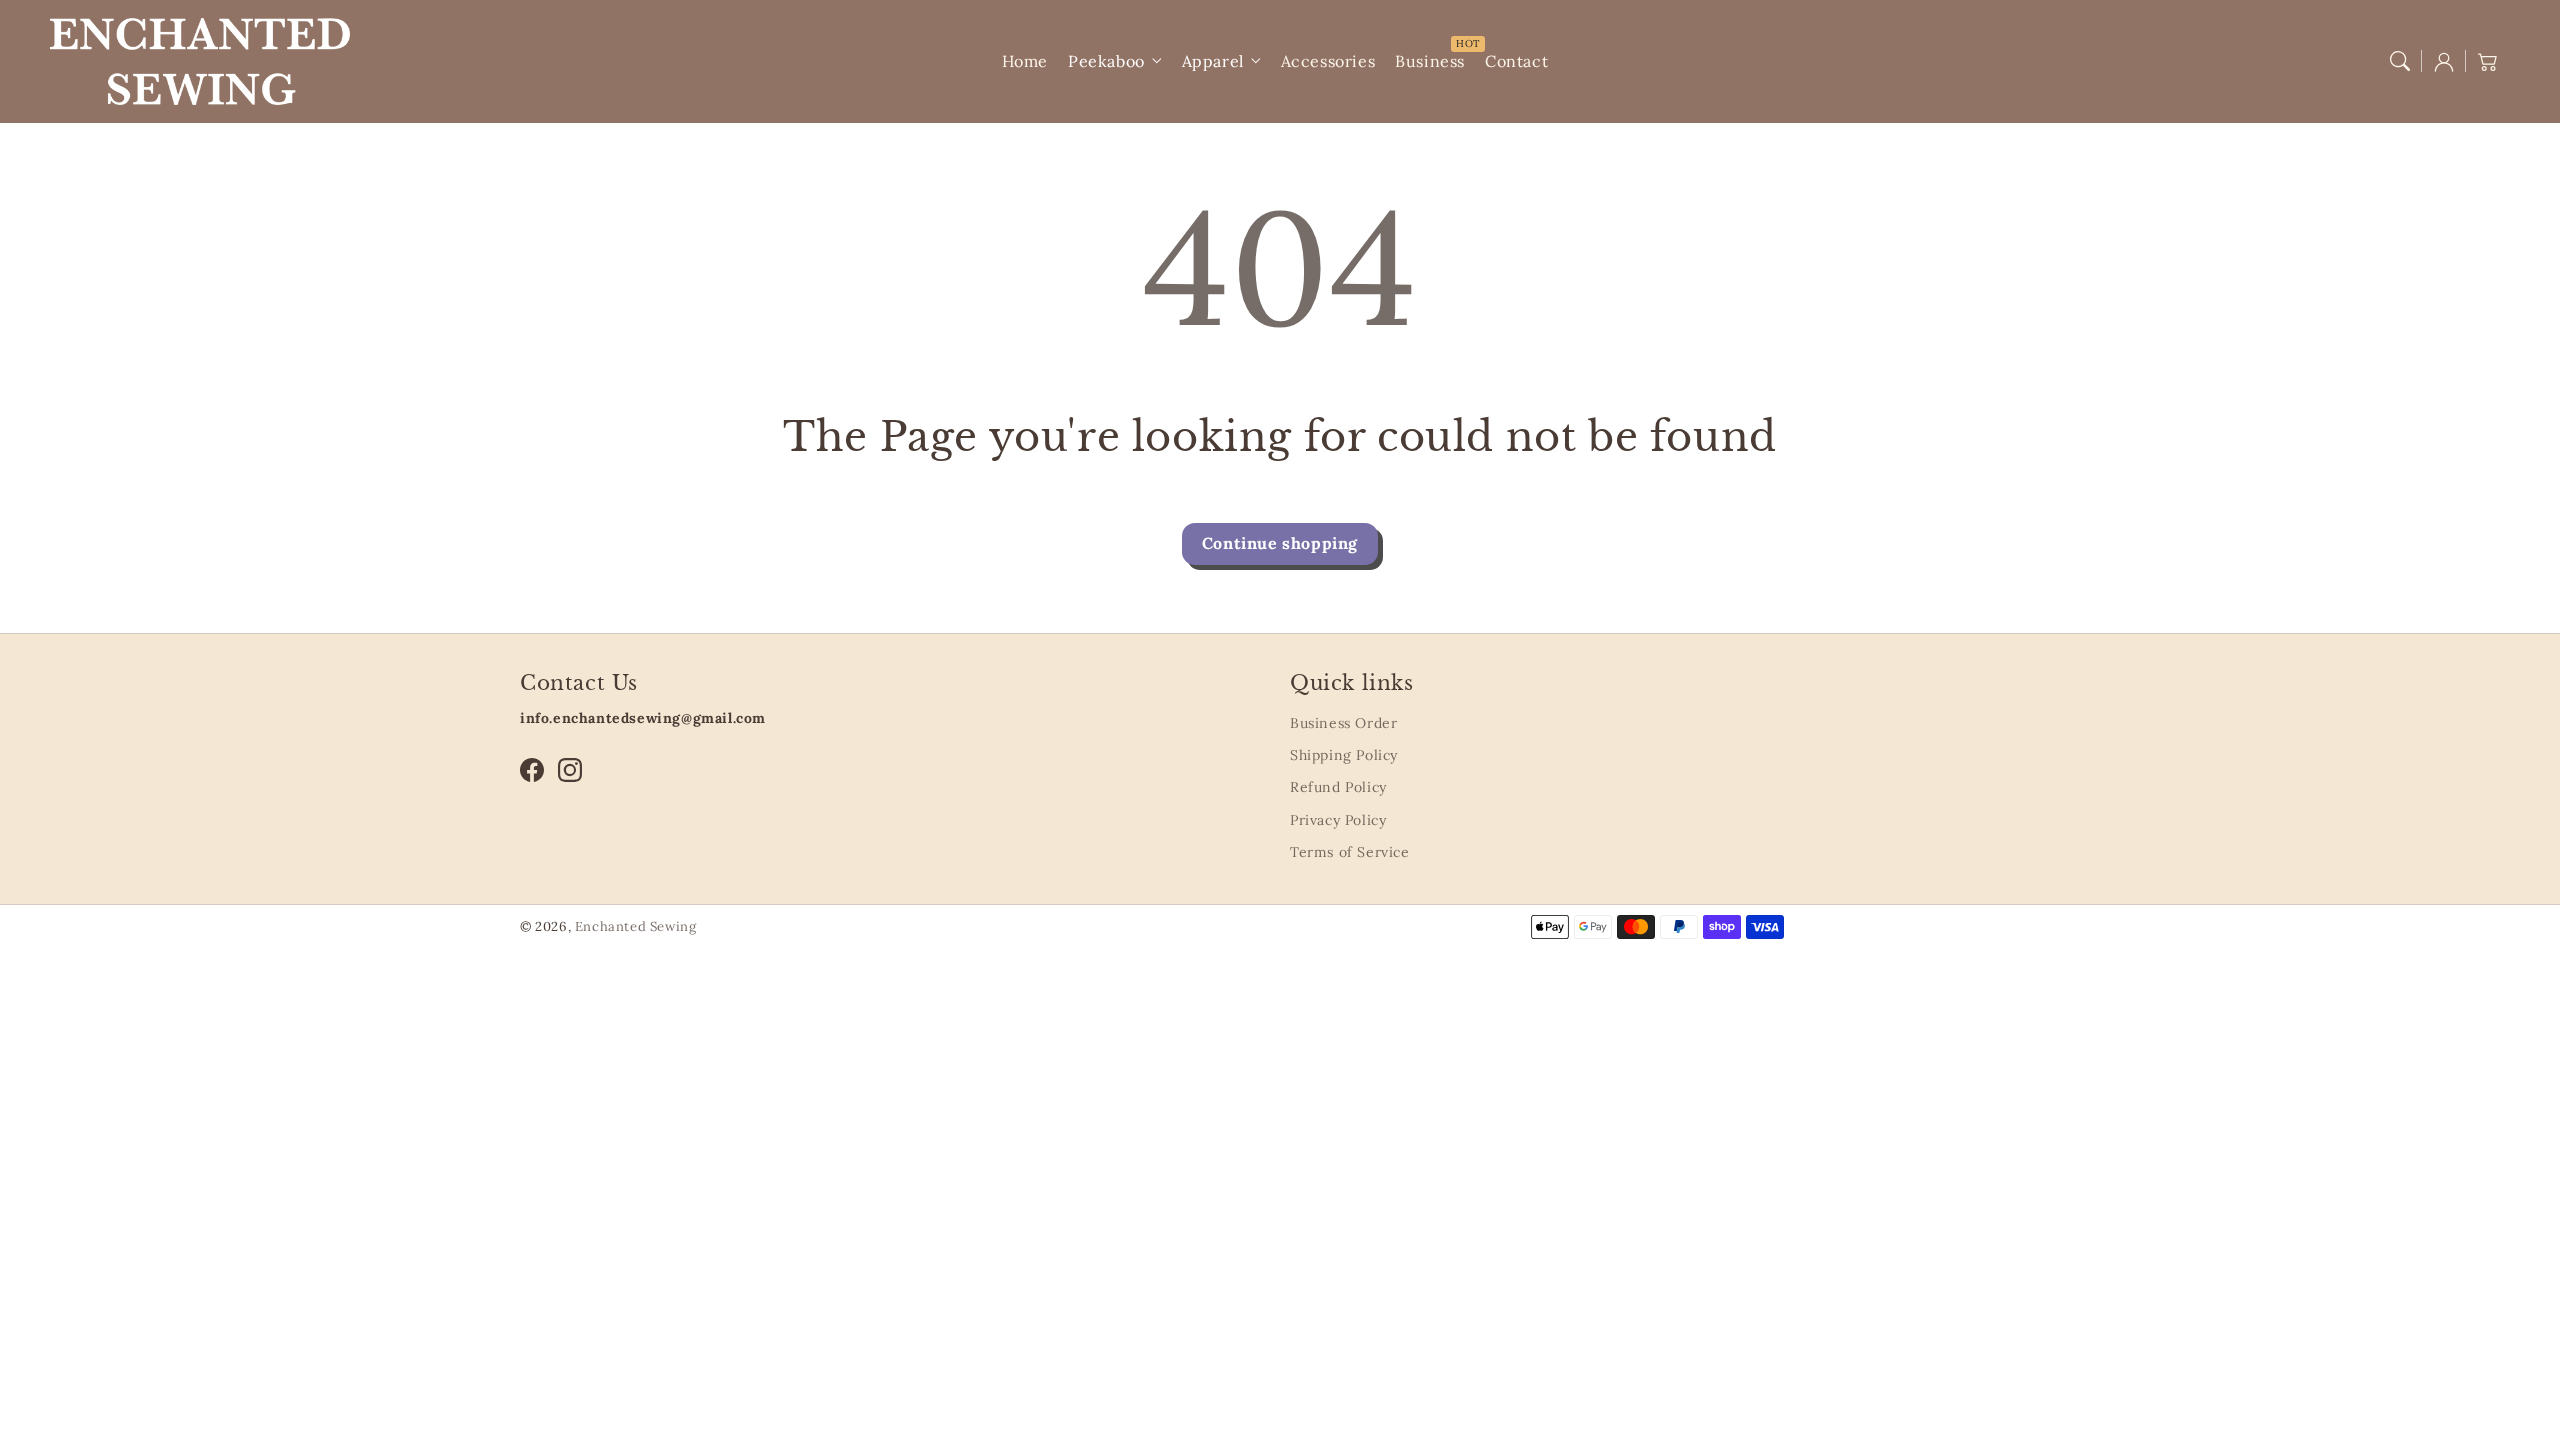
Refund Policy (1338, 787)
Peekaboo (1106, 61)
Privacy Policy (1338, 820)
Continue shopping (1280, 543)
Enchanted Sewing (636, 926)
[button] (2400, 61)
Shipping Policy (1344, 755)
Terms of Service (1350, 852)
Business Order (1343, 723)
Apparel (1213, 61)
